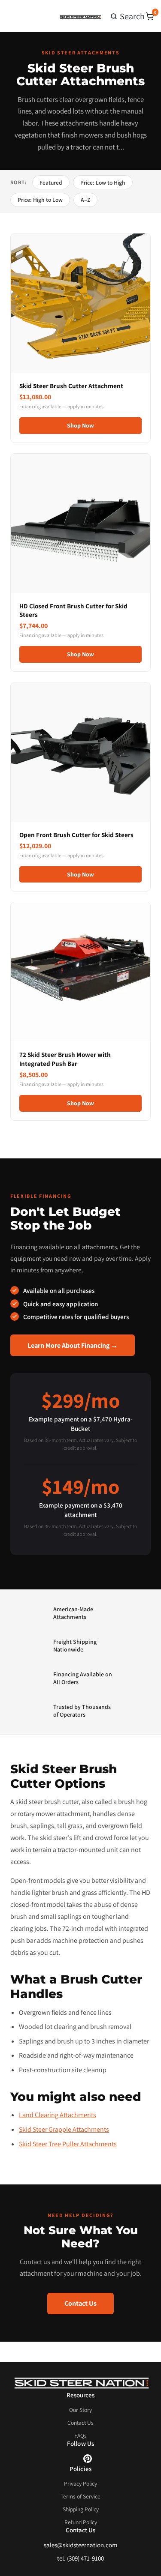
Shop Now (80, 425)
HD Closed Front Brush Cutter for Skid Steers (73, 610)
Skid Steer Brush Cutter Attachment (71, 386)
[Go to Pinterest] (88, 2461)
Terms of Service (80, 2496)
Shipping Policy (81, 2509)
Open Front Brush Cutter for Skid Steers (76, 835)
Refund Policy (81, 2522)
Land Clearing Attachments (58, 2115)
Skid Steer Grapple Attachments (64, 2129)
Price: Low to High (103, 183)
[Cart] (150, 16)
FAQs (80, 2435)
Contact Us (80, 2303)
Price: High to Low (40, 200)
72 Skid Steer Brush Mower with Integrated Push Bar (65, 1059)
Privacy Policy (80, 2483)
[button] (128, 16)
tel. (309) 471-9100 (80, 2558)
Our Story (80, 2410)
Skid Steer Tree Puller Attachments (68, 2144)
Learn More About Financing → (73, 1345)
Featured (51, 183)
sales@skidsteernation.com (80, 2545)
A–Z (85, 200)
